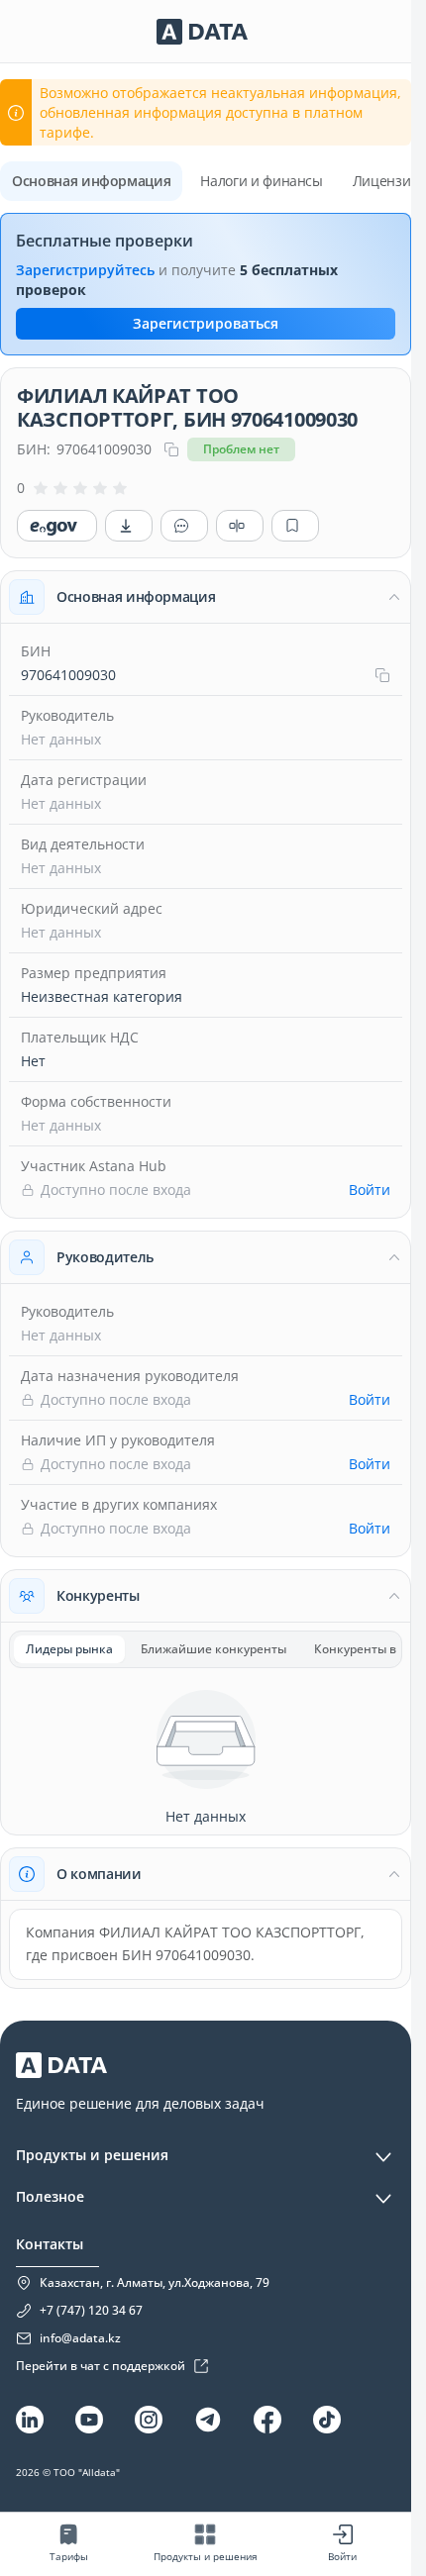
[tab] (69, 1649)
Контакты (50, 2244)
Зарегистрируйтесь (85, 270)
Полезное (50, 2196)
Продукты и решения (92, 2155)
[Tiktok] (327, 2420)
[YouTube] (89, 2420)
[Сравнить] (240, 526)
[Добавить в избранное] (295, 526)
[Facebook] (267, 2420)
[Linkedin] (30, 2420)
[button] (206, 597)
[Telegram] (208, 2420)
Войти (370, 1189)
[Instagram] (149, 2420)
